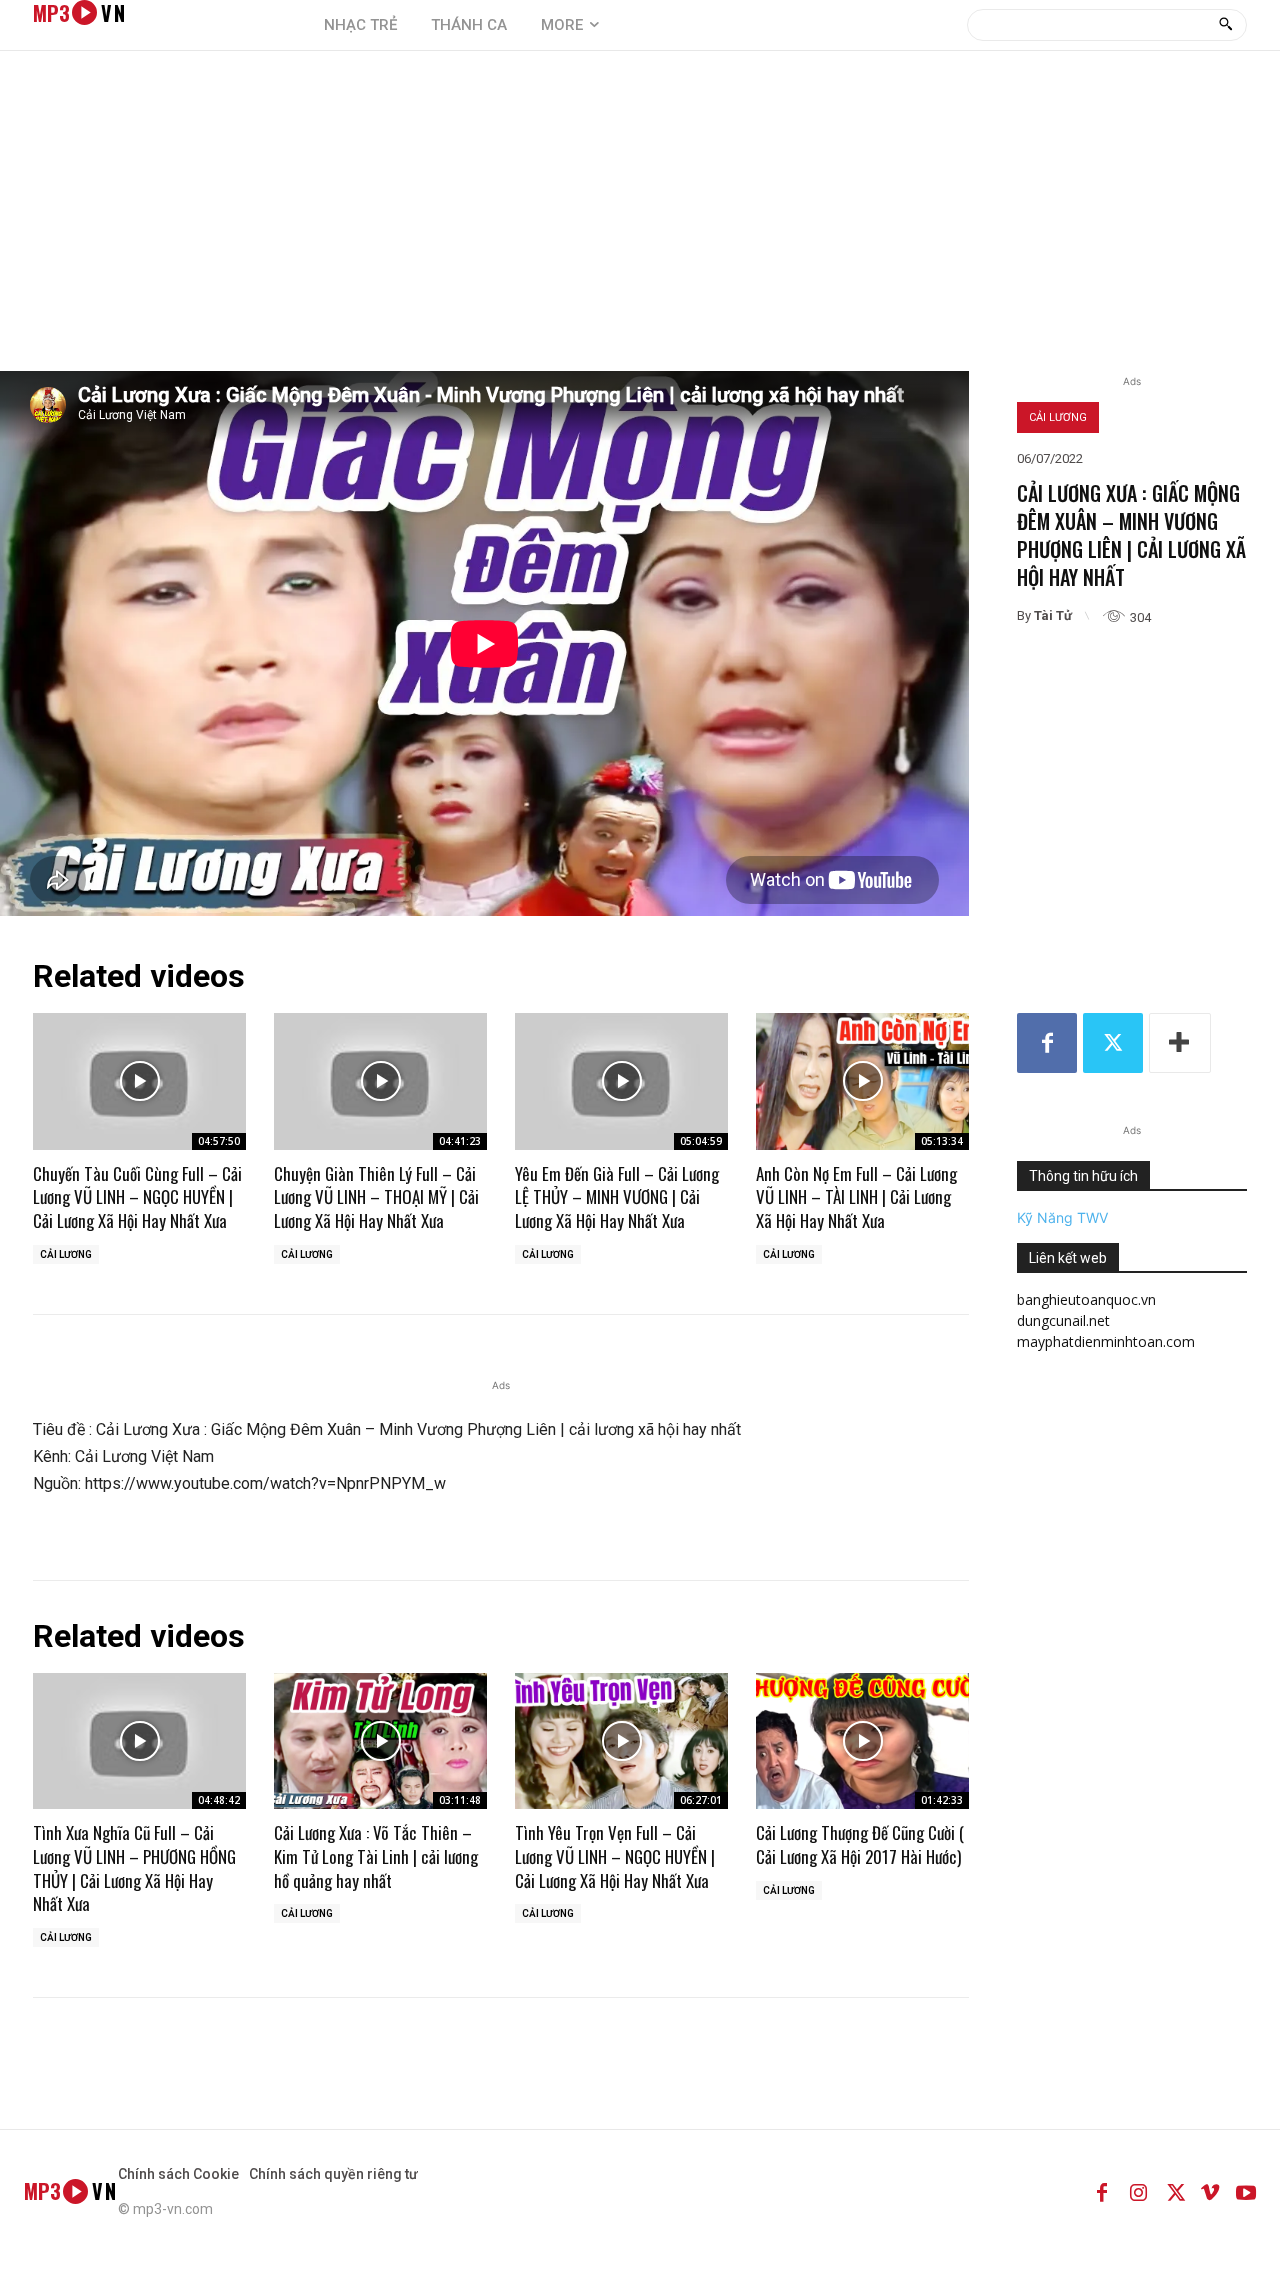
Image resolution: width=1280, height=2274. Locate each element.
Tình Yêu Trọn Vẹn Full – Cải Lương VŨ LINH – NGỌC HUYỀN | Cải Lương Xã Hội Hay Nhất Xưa (615, 1856)
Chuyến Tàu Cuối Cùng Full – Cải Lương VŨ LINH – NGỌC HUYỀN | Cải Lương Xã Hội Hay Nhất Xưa (137, 1197)
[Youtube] (1246, 2191)
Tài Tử (1053, 615)
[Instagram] (1138, 2191)
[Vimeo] (1210, 2191)
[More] (1180, 1043)
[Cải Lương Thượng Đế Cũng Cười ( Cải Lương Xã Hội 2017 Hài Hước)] (862, 1741)
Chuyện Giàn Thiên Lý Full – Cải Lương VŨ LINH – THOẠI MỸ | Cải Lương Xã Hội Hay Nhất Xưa (376, 1197)
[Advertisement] (640, 221)
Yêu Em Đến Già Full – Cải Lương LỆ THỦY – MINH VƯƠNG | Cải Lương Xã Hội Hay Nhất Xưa (617, 1197)
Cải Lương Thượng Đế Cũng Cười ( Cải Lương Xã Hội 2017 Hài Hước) (860, 1844)
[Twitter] (1113, 1043)
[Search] (1225, 25)
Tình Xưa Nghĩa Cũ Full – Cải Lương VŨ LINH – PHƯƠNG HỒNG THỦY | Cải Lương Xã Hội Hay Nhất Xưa (134, 1868)
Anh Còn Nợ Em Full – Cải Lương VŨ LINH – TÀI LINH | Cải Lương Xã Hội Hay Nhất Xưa (856, 1197)
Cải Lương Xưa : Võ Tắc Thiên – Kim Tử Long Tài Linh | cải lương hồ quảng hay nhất (376, 1856)
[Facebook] (1047, 1043)
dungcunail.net (1063, 1320)
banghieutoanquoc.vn (1086, 1299)
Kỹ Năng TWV (1062, 1217)
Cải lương (1058, 417)
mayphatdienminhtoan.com (1106, 1341)
